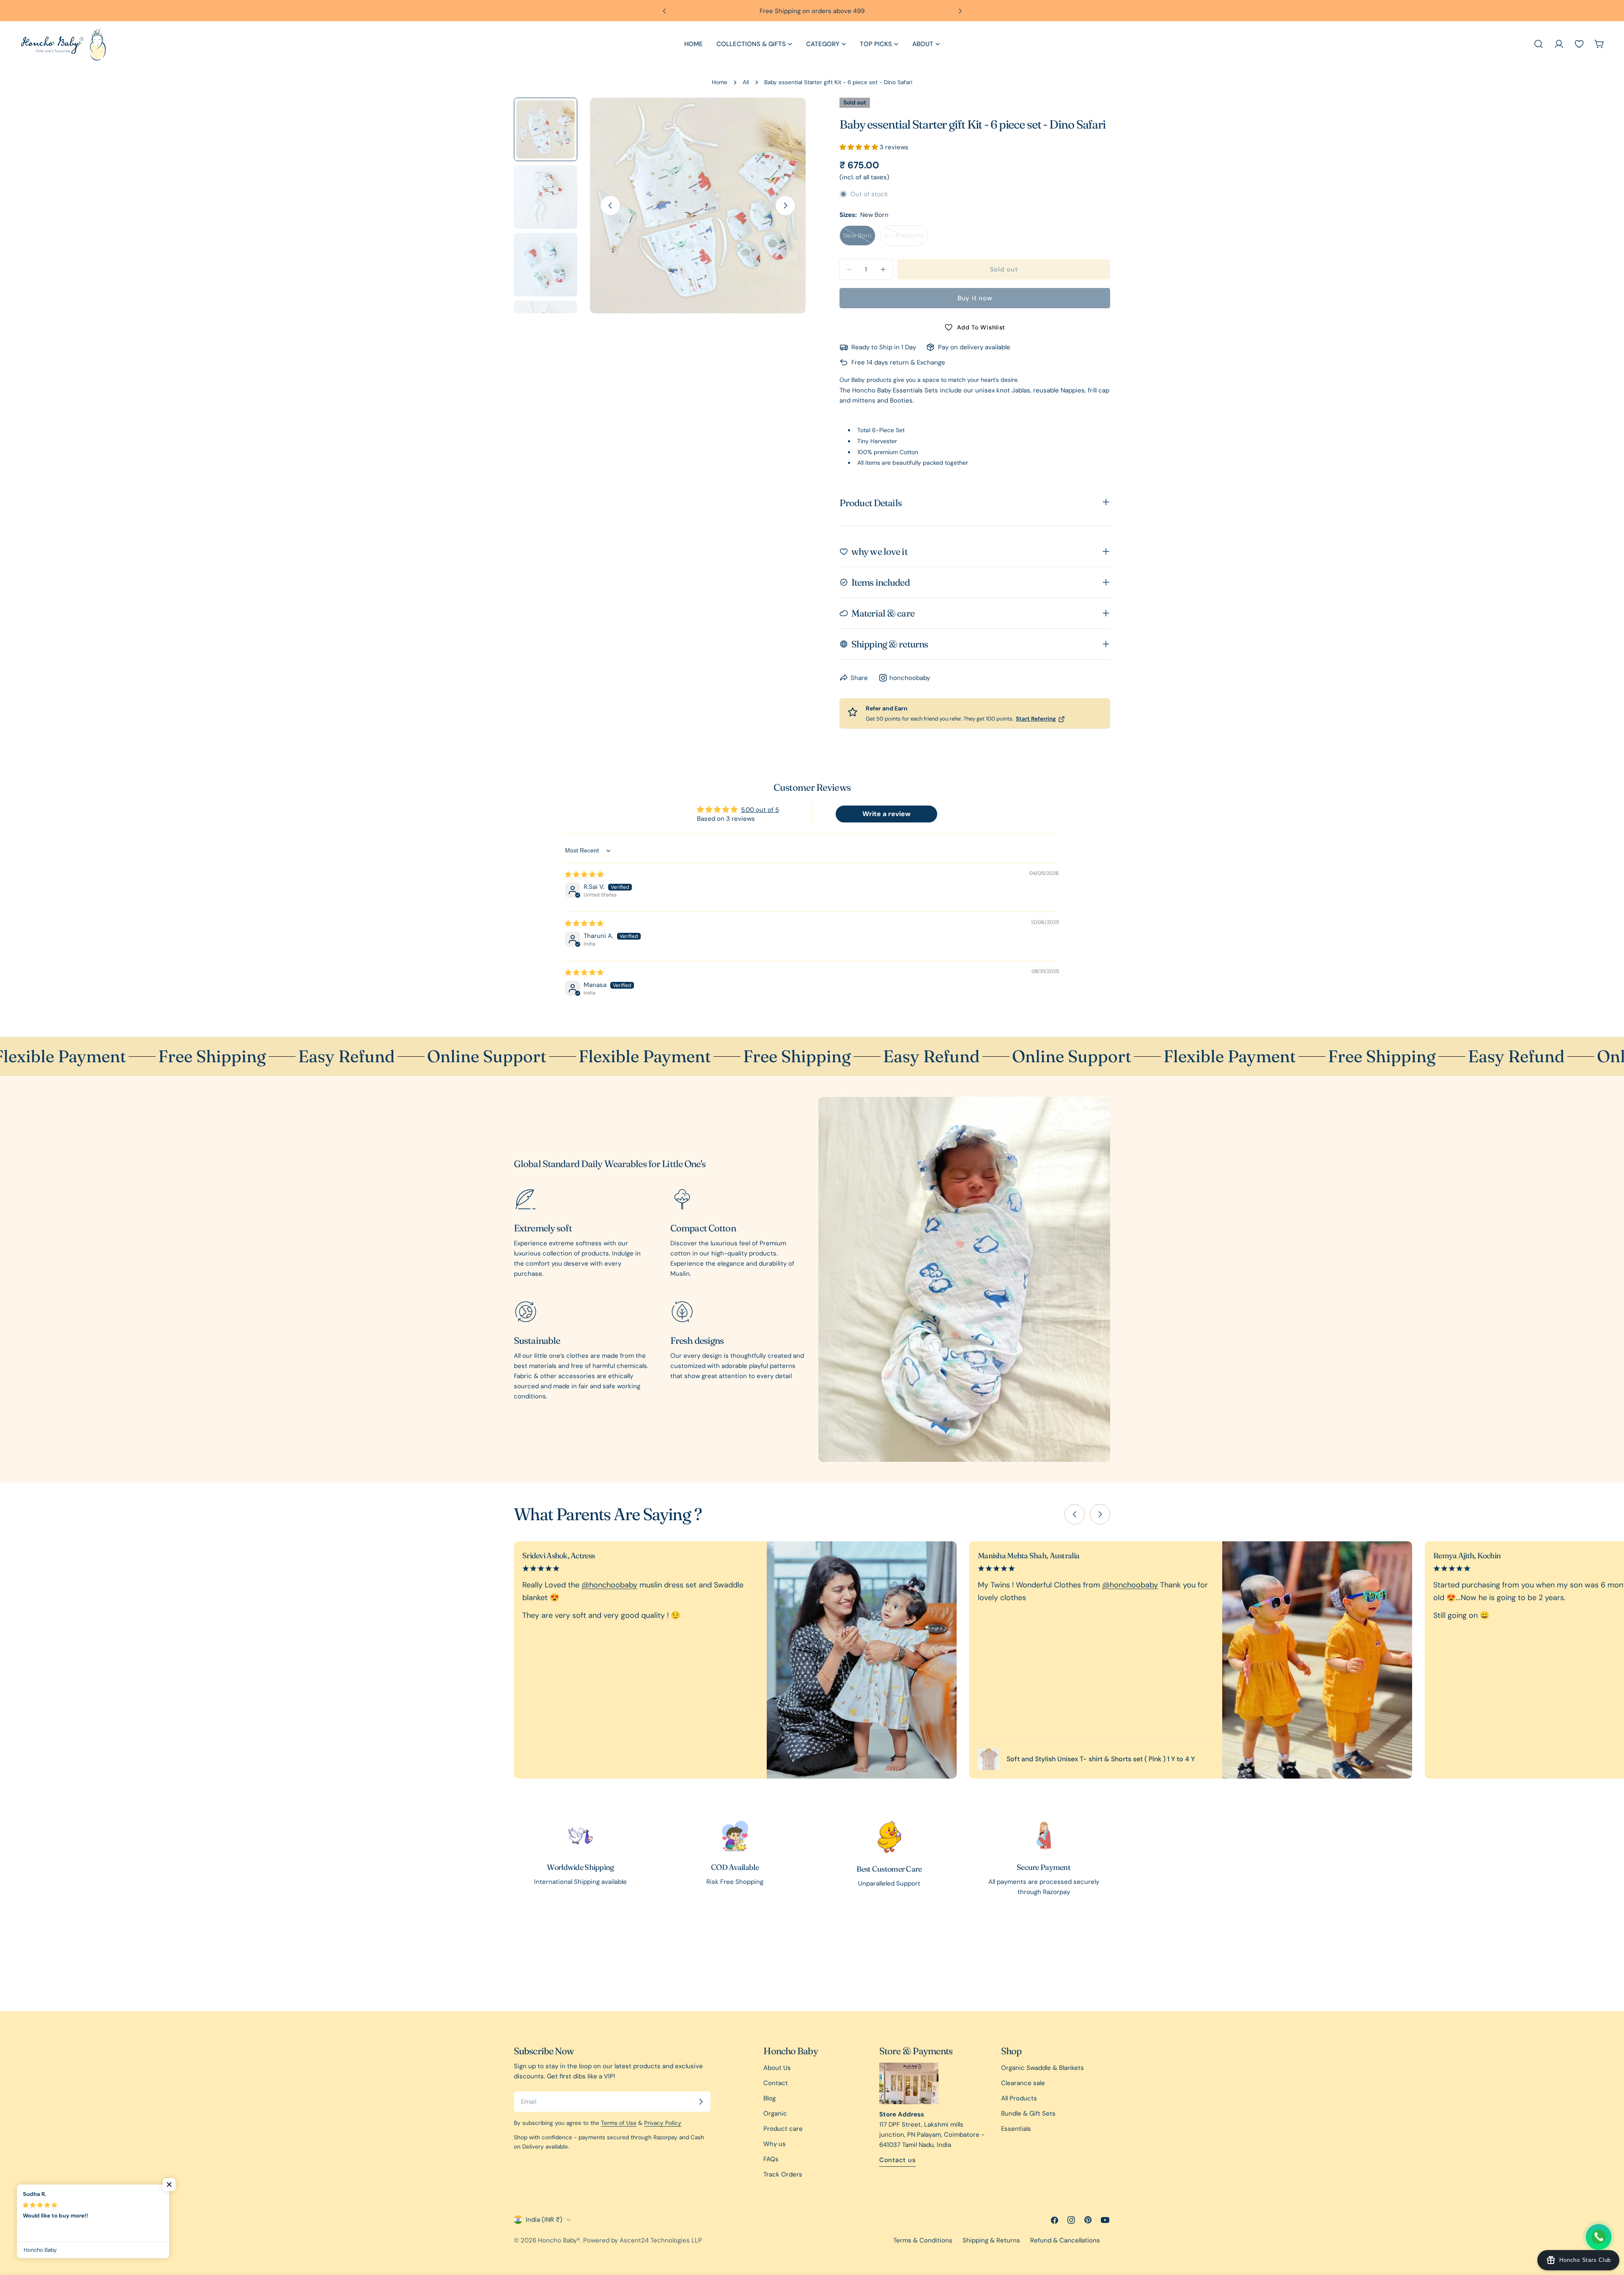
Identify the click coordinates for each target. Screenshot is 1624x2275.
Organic (775, 2113)
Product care (783, 2129)
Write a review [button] (886, 814)
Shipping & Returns (991, 2240)
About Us (777, 2068)
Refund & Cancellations (1065, 2240)
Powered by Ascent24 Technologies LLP (643, 2240)
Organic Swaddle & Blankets (1042, 2068)
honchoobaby (910, 678)
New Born (859, 238)
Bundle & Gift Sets (1028, 2113)
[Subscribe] (701, 2102)
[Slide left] (610, 206)
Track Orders (783, 2174)
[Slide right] (785, 206)
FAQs (771, 2159)
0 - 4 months (906, 238)
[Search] (1539, 44)
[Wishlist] (1579, 44)
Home (720, 82)
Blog (769, 2098)
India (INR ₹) (544, 2220)
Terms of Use (619, 2123)
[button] (860, 147)
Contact (776, 2083)
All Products (1019, 2098)
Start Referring (1036, 719)
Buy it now (975, 298)
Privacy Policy (663, 2123)
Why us (775, 2144)
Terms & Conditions (923, 2240)
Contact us (898, 2160)
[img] (584, 874)
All (746, 82)
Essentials (1016, 2129)
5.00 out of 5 (760, 810)
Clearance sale (1023, 2083)
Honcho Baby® (559, 2240)
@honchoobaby (609, 1585)
